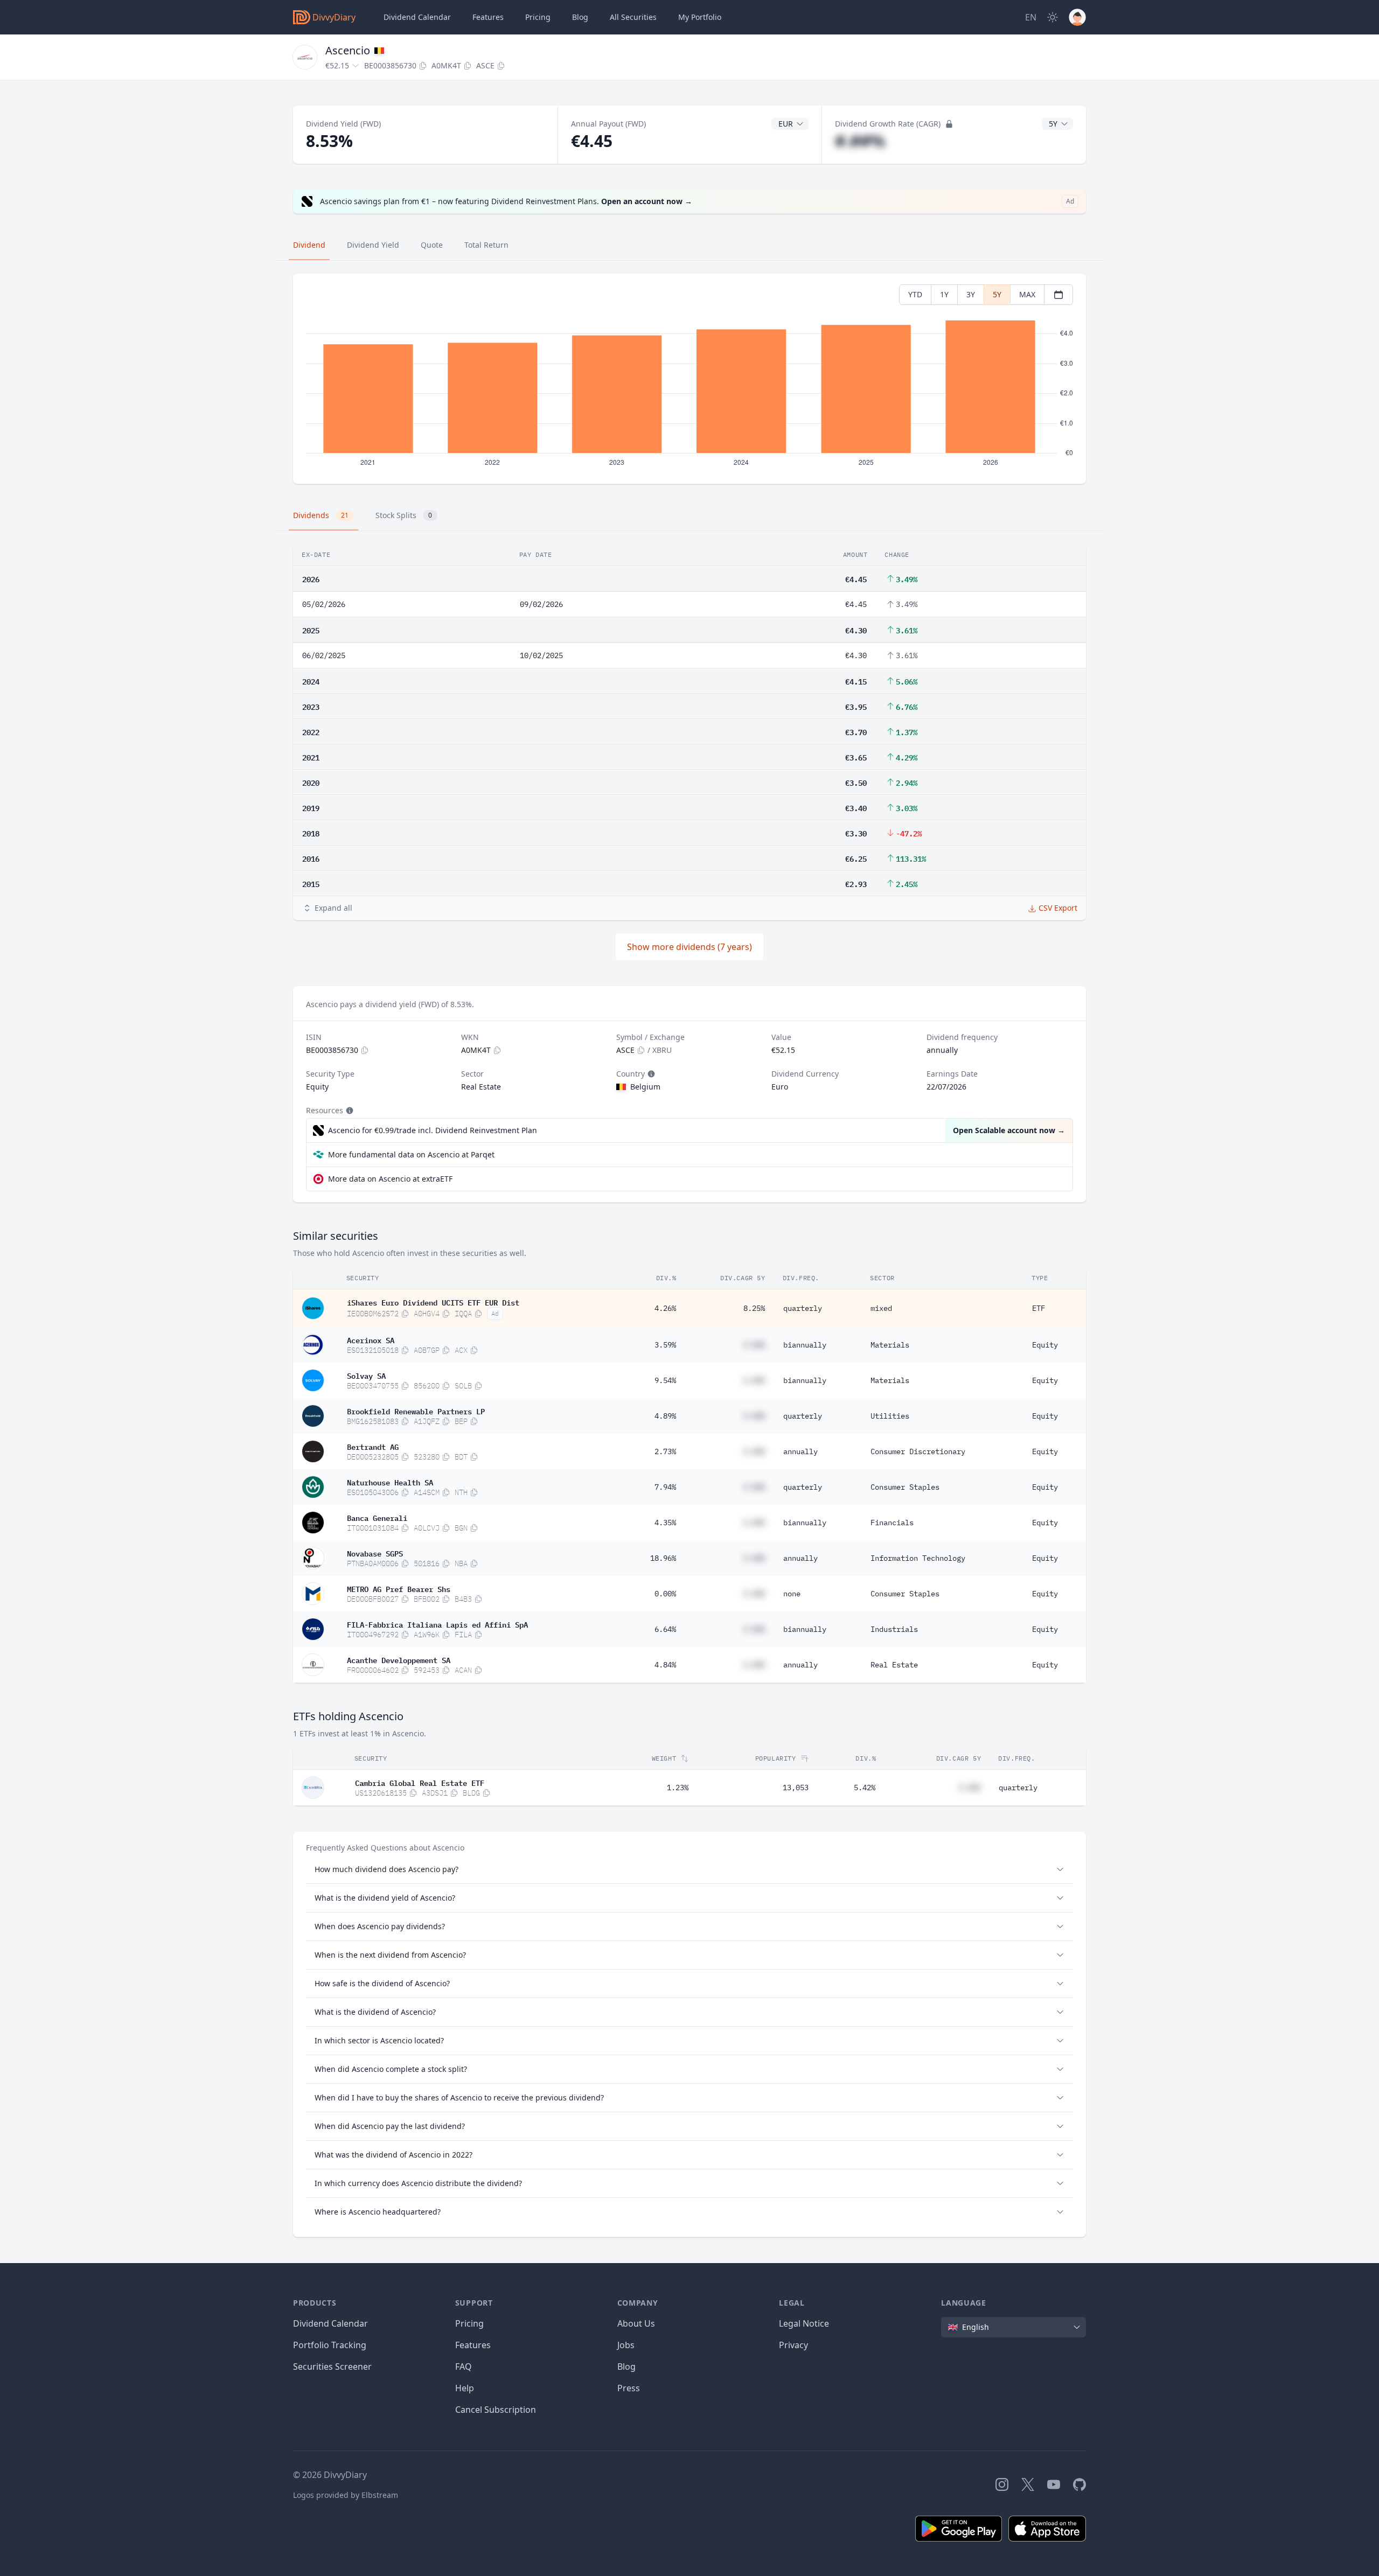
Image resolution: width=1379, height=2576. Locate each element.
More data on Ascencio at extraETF (390, 1179)
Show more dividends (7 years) (689, 947)
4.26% (665, 1308)
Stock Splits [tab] (404, 515)
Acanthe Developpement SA (399, 1659)
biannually (805, 1345)
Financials (892, 1523)
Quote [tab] (432, 245)
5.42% (865, 1788)
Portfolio (700, 17)
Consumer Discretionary (918, 1451)
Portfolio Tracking (330, 2345)
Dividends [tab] (321, 515)
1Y (944, 294)
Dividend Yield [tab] (373, 245)
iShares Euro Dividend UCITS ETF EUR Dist (433, 1302)
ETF (1039, 1308)
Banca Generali (377, 1517)
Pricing (538, 17)
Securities (633, 17)
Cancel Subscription (496, 2410)
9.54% (665, 1380)
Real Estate (894, 1665)
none (792, 1594)
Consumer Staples (905, 1487)
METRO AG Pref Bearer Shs (399, 1588)
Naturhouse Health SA (390, 1482)
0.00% (665, 1594)
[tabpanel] (689, 379)
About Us (636, 2323)
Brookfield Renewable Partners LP (416, 1411)
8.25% (754, 1308)
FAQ (464, 2366)
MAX (1027, 294)
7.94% (665, 1487)
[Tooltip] (650, 1074)
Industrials (894, 1629)
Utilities (890, 1416)
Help (465, 2388)
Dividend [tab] (309, 245)
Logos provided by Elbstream (346, 2495)
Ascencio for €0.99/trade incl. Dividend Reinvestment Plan (433, 1130)
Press (629, 2388)
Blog (626, 2366)
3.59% (665, 1345)
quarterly (803, 1308)
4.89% (665, 1416)
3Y (971, 294)
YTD (915, 294)
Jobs (626, 2345)
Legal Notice (804, 2323)
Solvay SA (366, 1375)
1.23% (678, 1788)
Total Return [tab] (486, 245)
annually (800, 1451)
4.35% (665, 1523)
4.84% (665, 1665)
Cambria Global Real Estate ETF (420, 1782)
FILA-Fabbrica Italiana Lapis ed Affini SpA (437, 1624)
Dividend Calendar (417, 17)
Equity (1045, 1345)
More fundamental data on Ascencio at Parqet (411, 1154)
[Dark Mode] (1053, 17)
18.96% (663, 1558)
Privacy (793, 2345)
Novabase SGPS (375, 1553)
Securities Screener (332, 2366)
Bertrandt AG (373, 1446)
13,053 (796, 1788)
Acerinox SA (371, 1339)
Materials (890, 1345)
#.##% (860, 141)
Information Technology (918, 1558)
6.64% (665, 1629)
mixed (881, 1308)
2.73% (665, 1451)
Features (488, 17)
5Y (997, 294)
